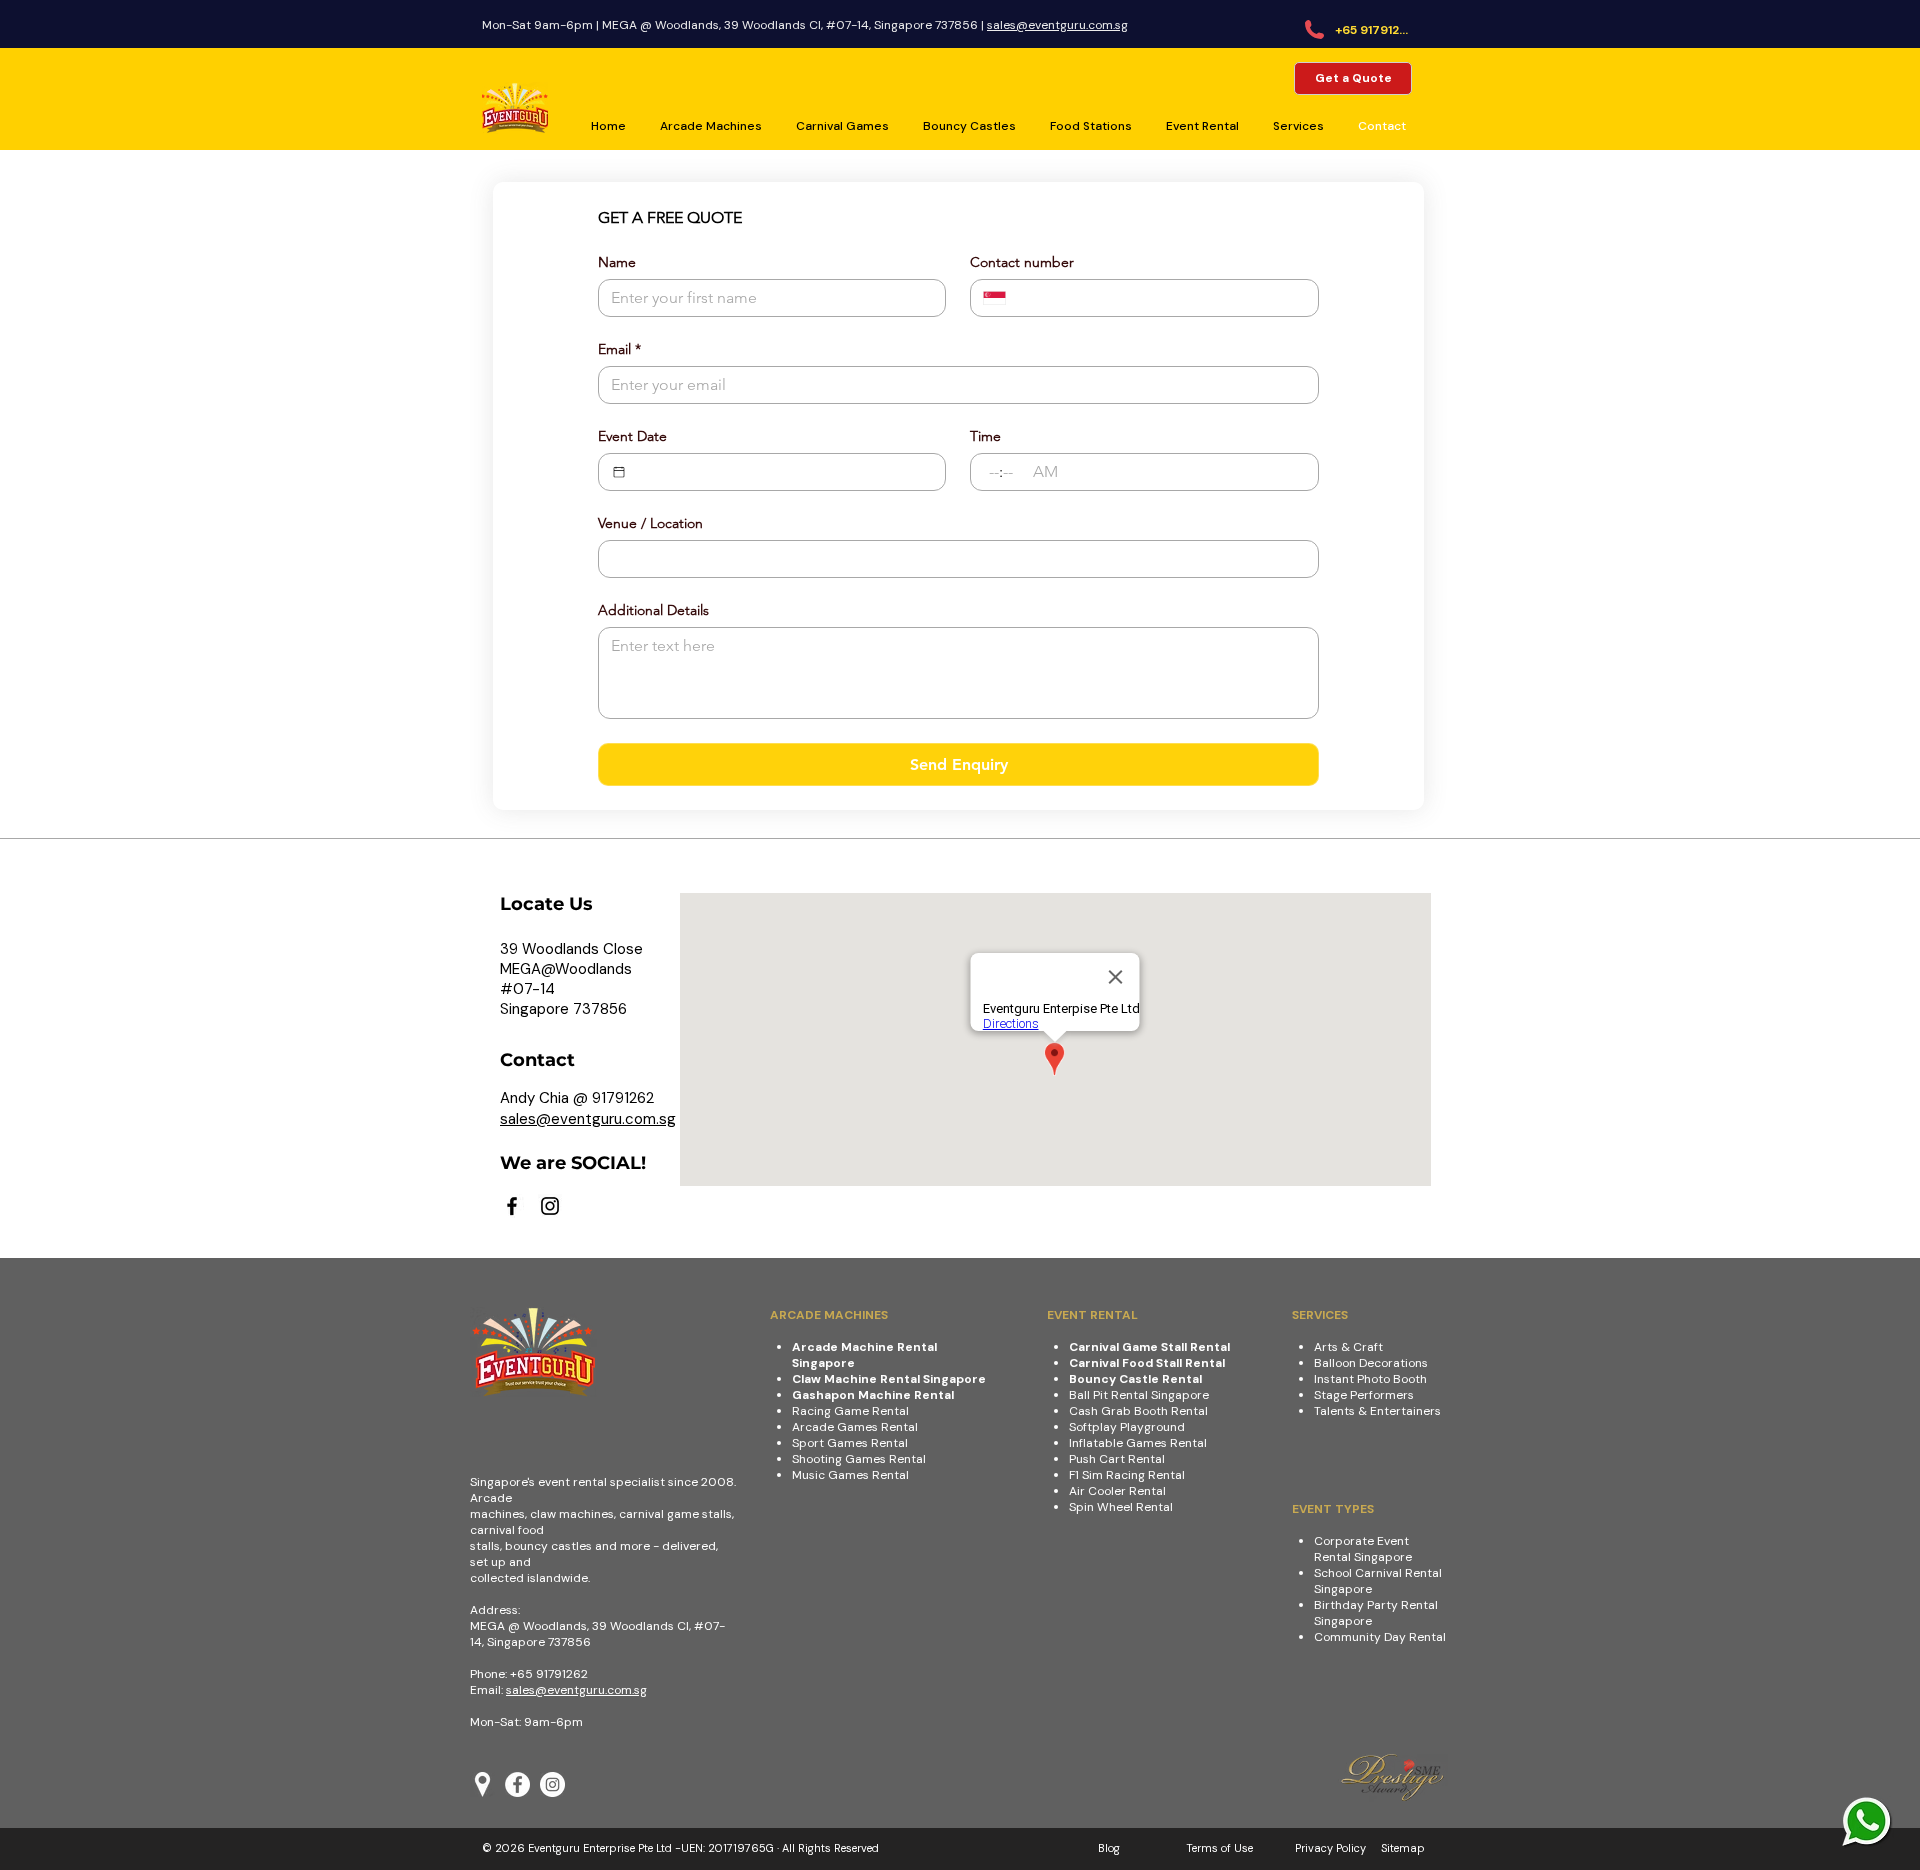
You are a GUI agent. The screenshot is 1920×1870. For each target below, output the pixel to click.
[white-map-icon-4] (482, 1784)
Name (617, 262)
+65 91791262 (549, 1674)
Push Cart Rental (1117, 1459)
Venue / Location (650, 523)
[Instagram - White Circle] (552, 1784)
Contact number (1022, 262)
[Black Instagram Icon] (550, 1206)
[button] (1204, 126)
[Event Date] (619, 472)
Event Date (632, 436)
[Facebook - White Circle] (517, 1784)
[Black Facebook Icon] (512, 1206)
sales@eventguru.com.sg (1057, 25)
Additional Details (653, 610)
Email (619, 349)
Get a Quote (1353, 78)
